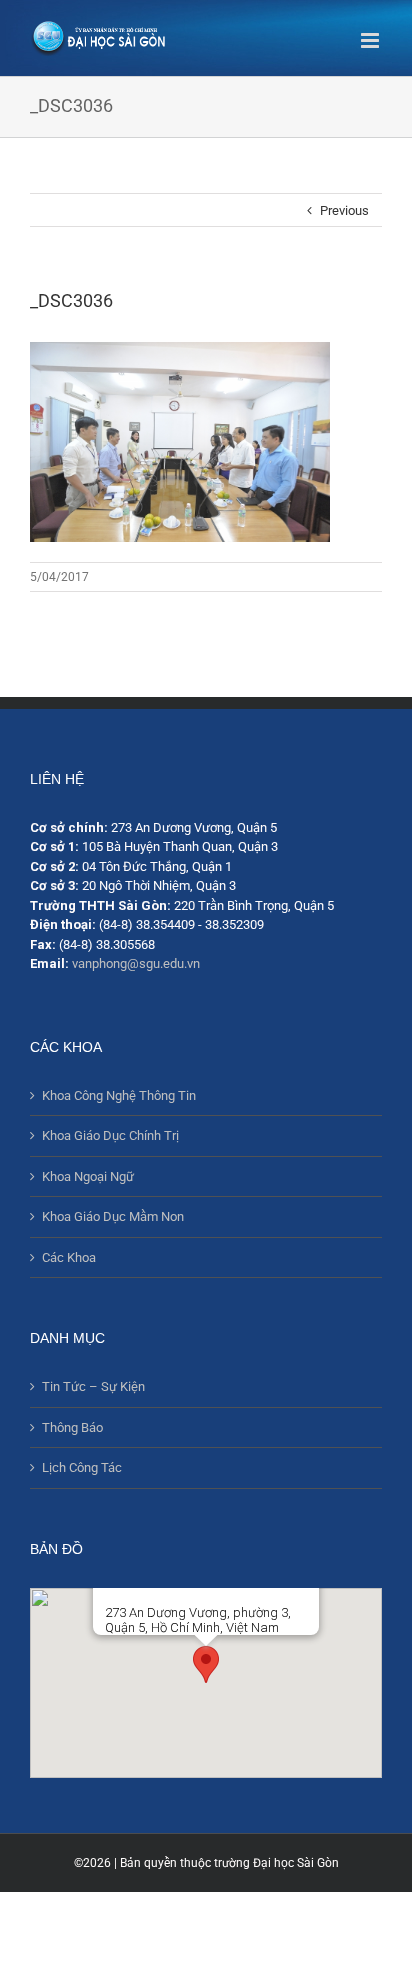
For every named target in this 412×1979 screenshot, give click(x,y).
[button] (206, 1664)
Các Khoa (69, 1257)
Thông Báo (72, 1427)
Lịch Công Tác (82, 1467)
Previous (344, 210)
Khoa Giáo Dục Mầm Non (113, 1216)
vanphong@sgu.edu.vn (136, 963)
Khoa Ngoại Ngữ (88, 1176)
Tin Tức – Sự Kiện (93, 1386)
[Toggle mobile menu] (371, 40)
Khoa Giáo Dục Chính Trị (110, 1135)
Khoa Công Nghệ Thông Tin (119, 1095)
